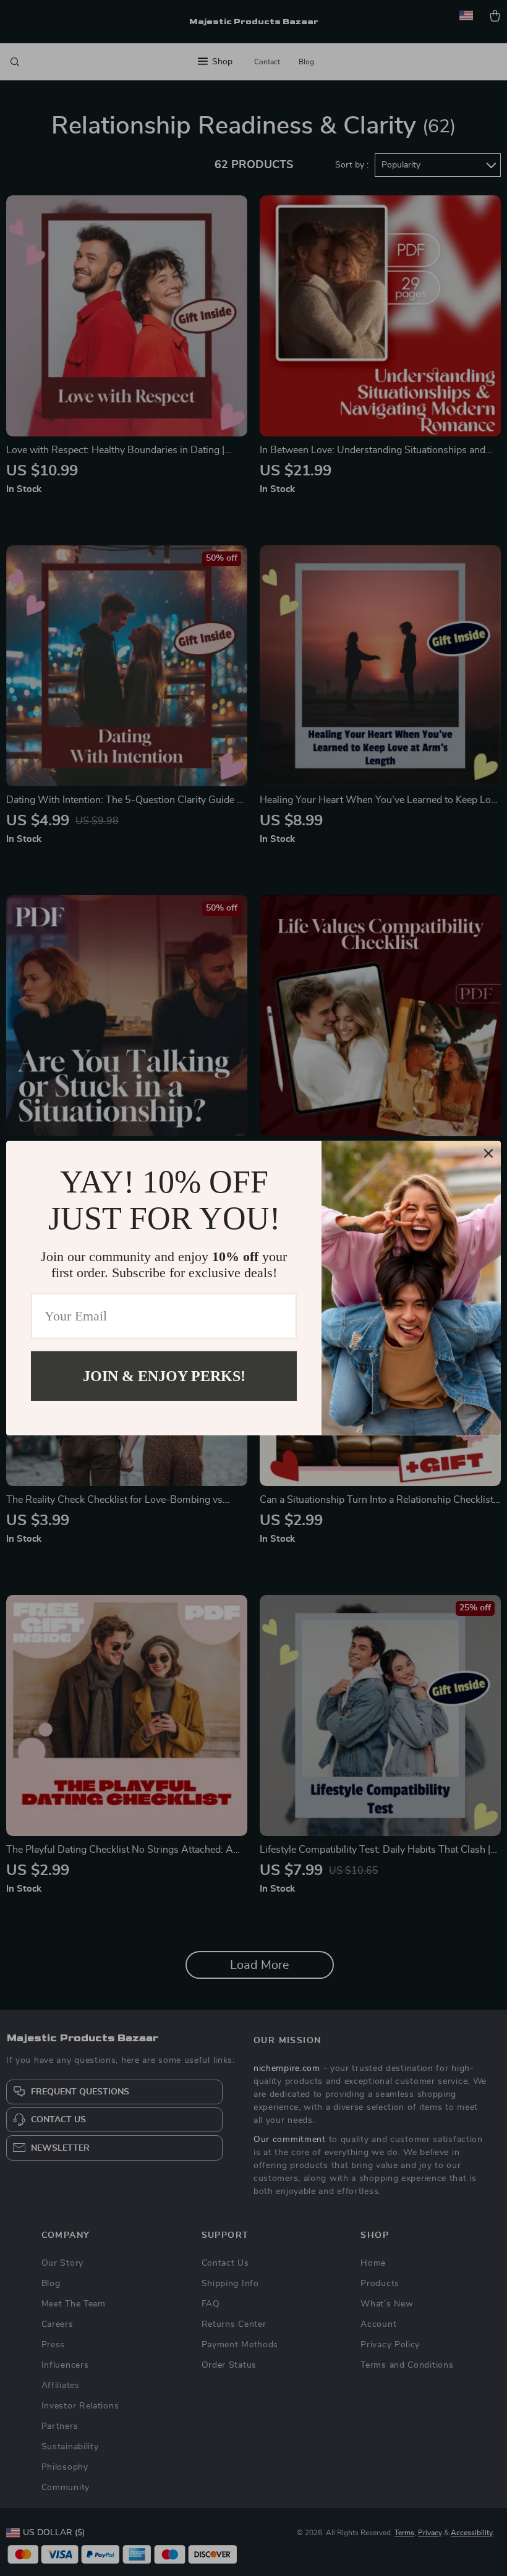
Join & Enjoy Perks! (164, 1375)
